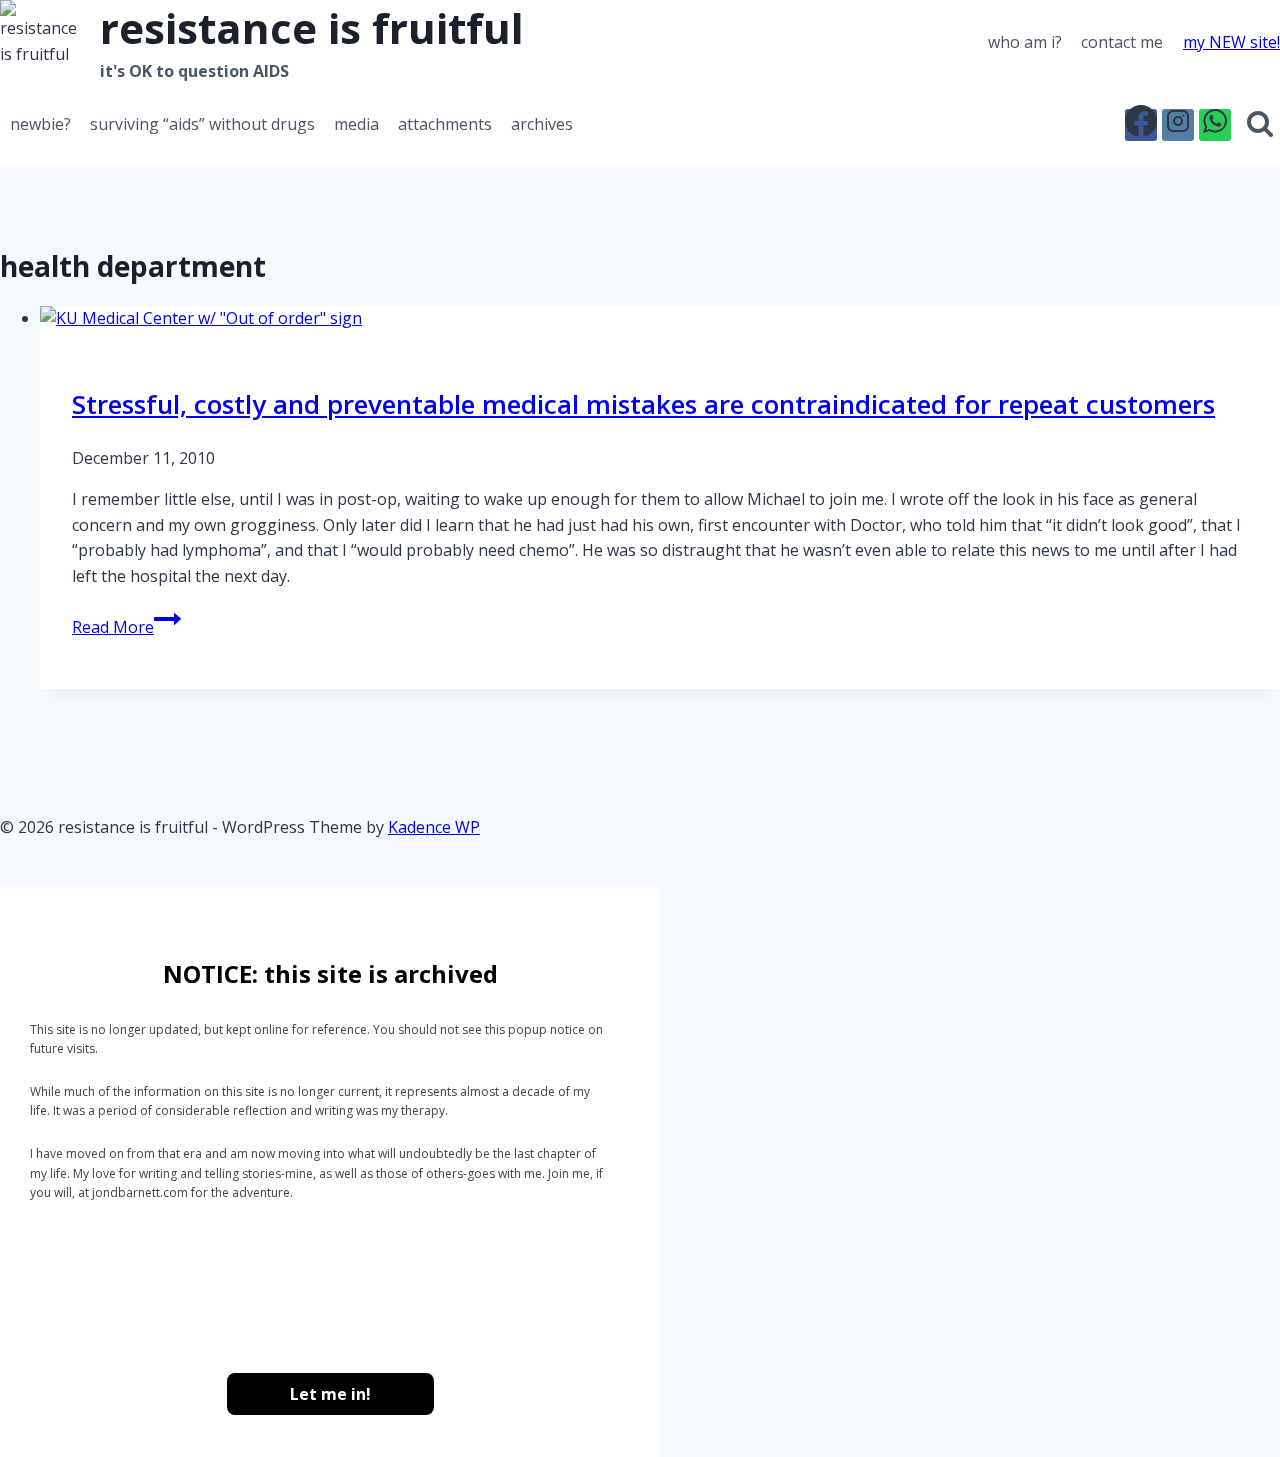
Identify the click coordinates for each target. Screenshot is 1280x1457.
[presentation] (660, 319)
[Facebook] (1141, 125)
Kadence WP (434, 827)
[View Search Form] (1260, 125)
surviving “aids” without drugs (202, 124)
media (356, 124)
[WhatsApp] (1215, 125)
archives (542, 124)
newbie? (40, 124)
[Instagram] (1178, 125)
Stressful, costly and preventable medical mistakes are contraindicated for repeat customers (643, 404)
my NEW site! (1231, 42)
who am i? (1025, 42)
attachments (445, 124)
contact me (1122, 42)
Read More (126, 627)
